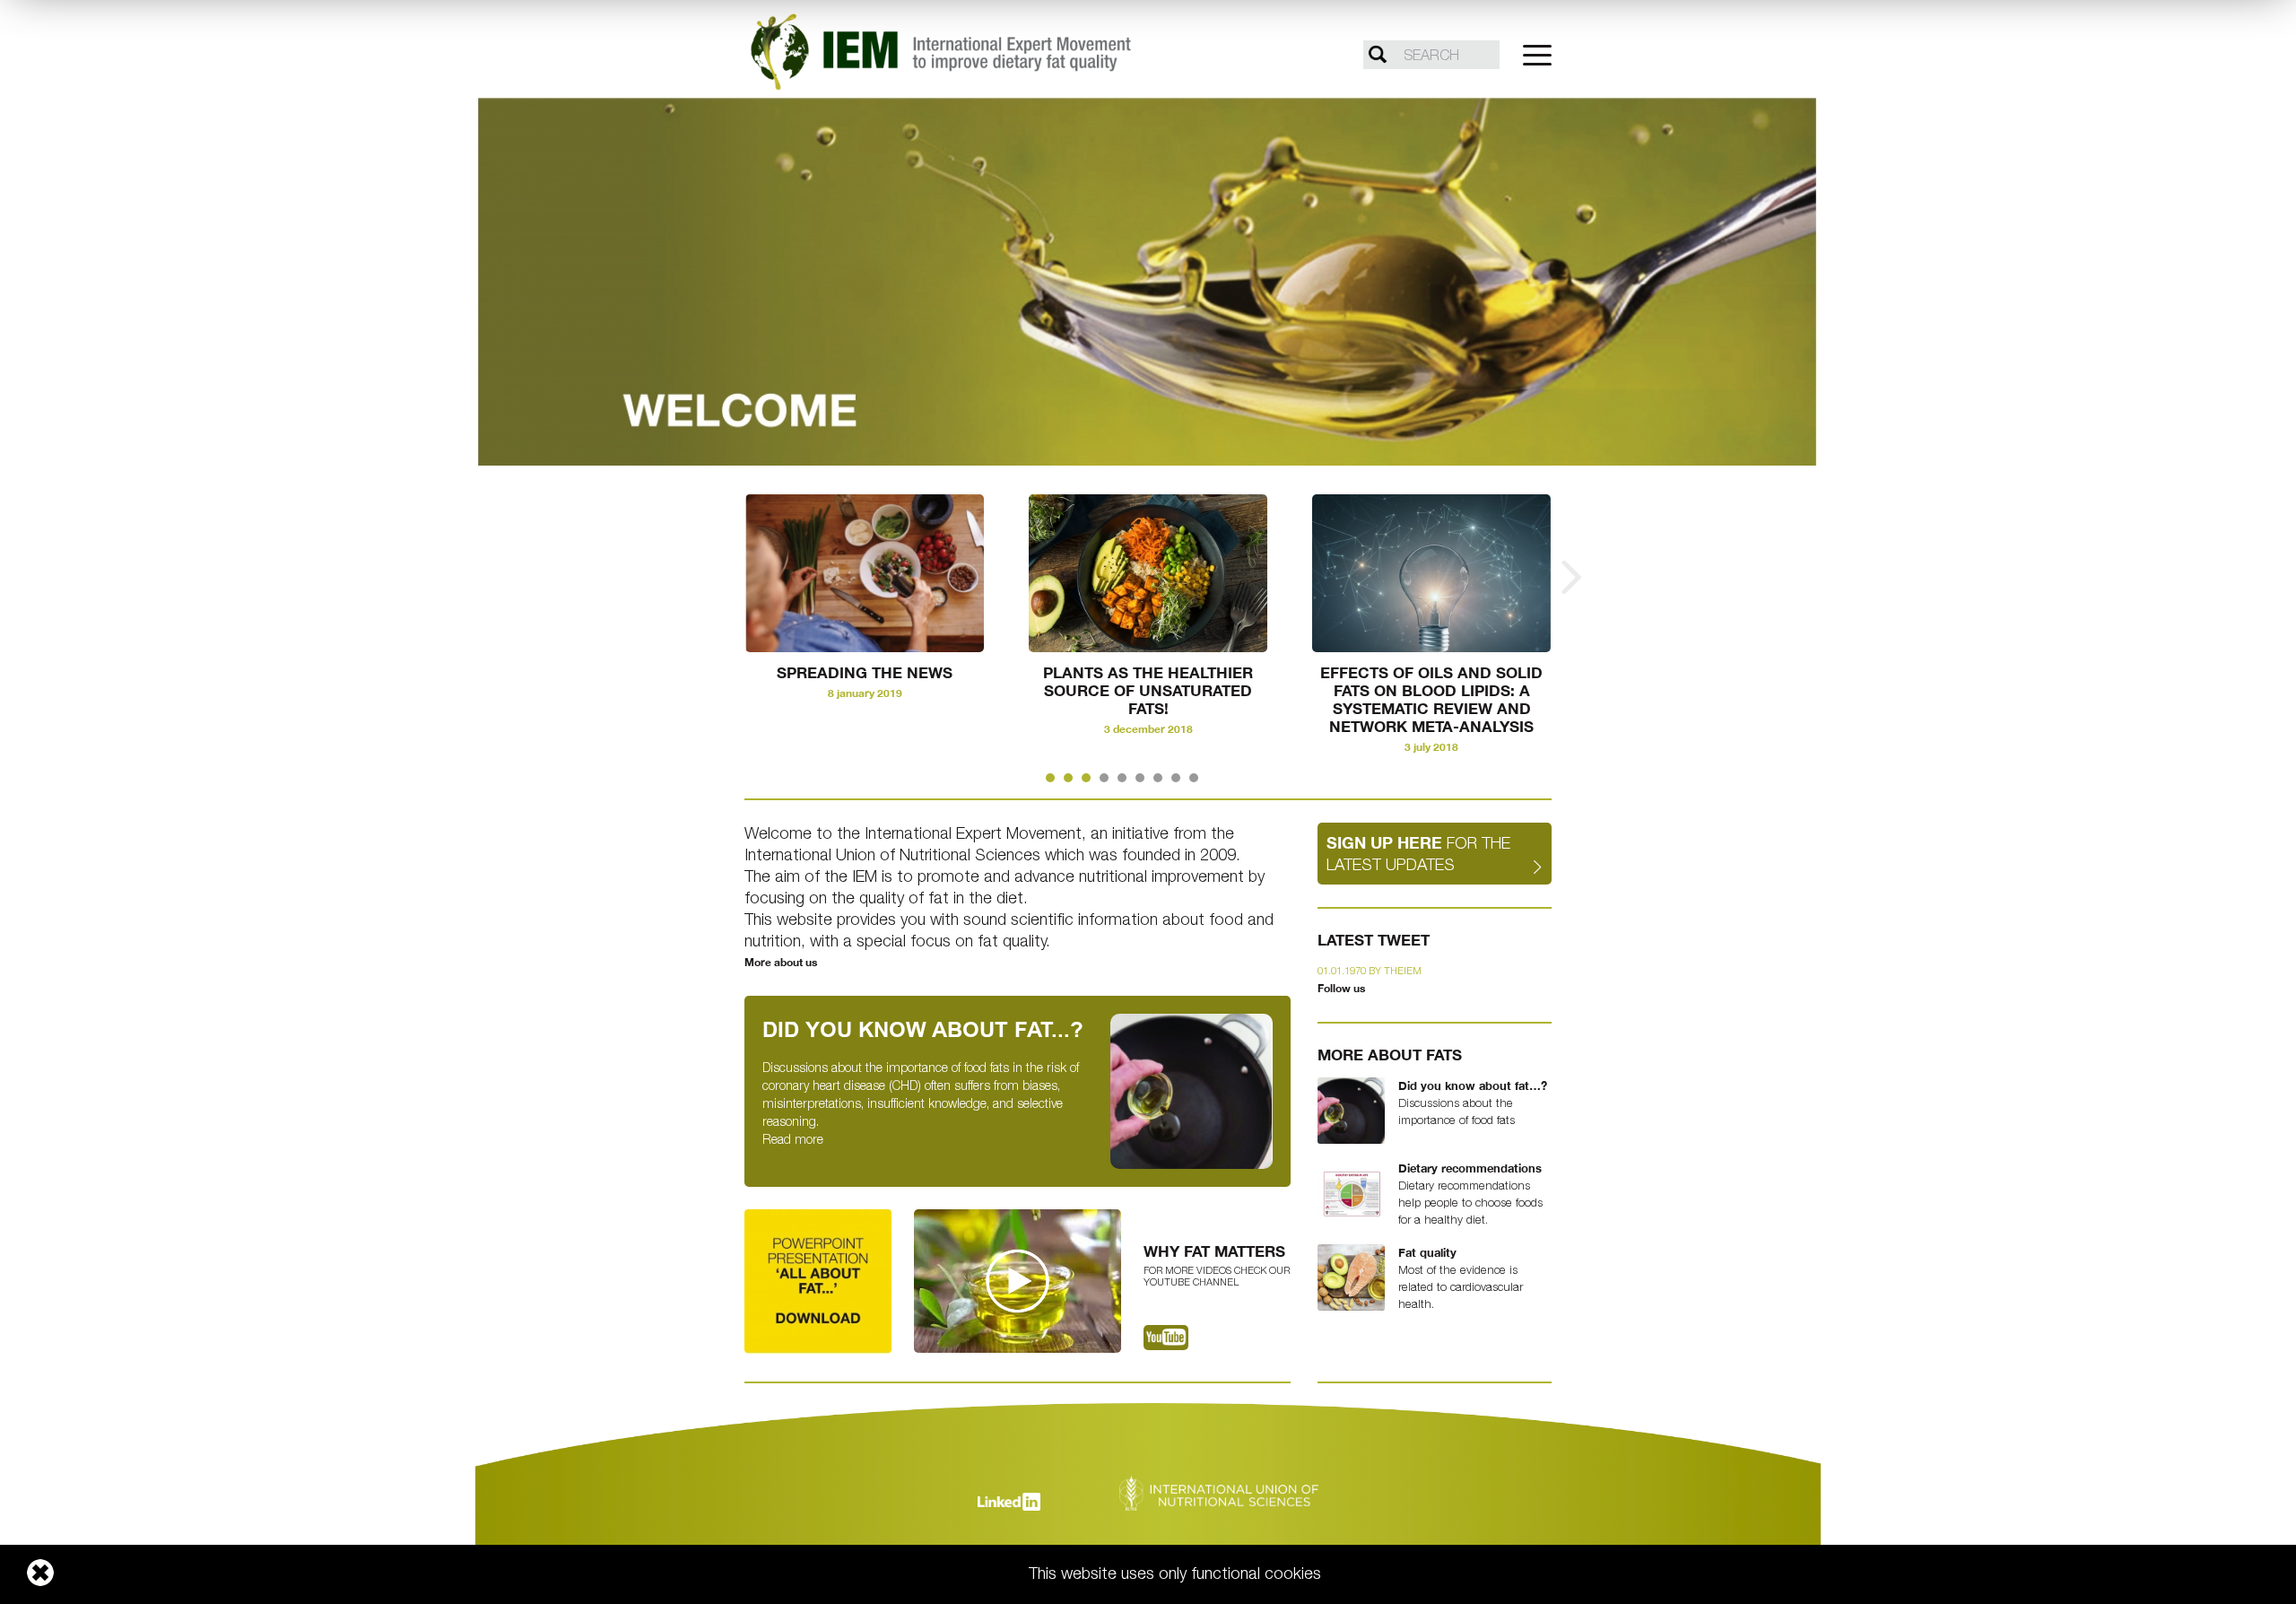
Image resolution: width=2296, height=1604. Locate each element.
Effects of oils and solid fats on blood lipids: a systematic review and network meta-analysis (1431, 700)
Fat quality (1427, 1252)
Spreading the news (865, 673)
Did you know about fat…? (1473, 1085)
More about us (781, 962)
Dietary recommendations (1470, 1168)
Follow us (1341, 988)
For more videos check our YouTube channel (1217, 1276)
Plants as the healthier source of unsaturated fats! (1148, 691)
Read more (793, 1139)
